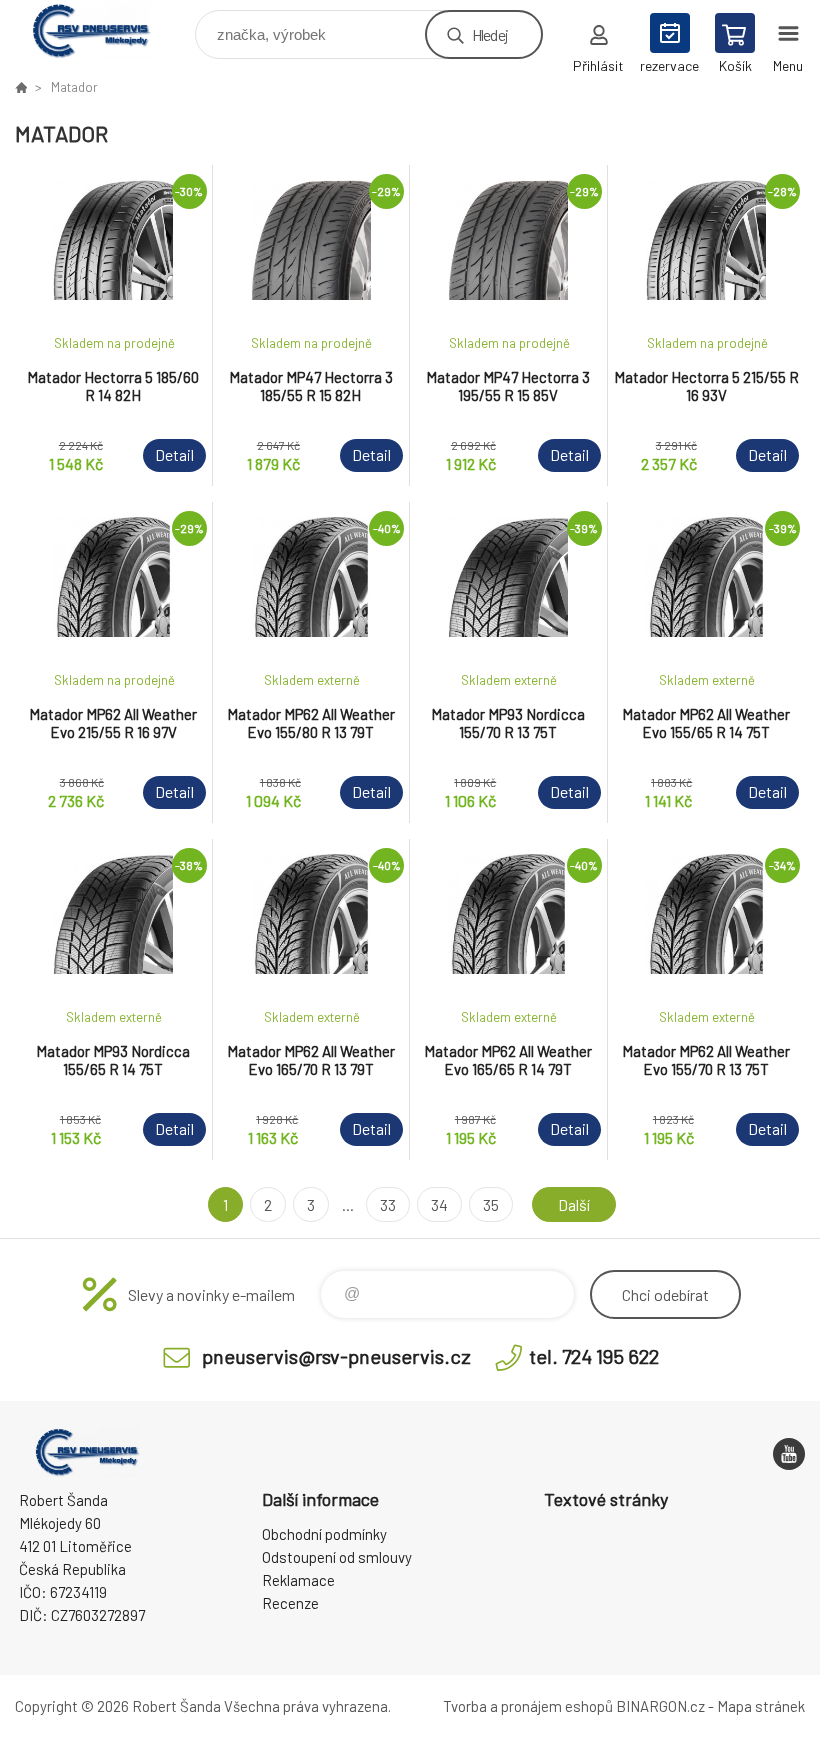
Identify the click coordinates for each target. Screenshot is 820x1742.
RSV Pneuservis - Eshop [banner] (103, 29)
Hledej (490, 34)
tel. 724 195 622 (594, 1356)
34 (439, 1204)
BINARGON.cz (660, 1706)
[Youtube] (789, 1454)
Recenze (290, 1603)
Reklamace (298, 1580)
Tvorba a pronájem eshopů (528, 1706)
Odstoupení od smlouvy (337, 1557)
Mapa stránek (761, 1706)
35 (491, 1204)
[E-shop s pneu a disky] (21, 87)
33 (388, 1204)
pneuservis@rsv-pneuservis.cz (336, 1356)
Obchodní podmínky (324, 1534)
